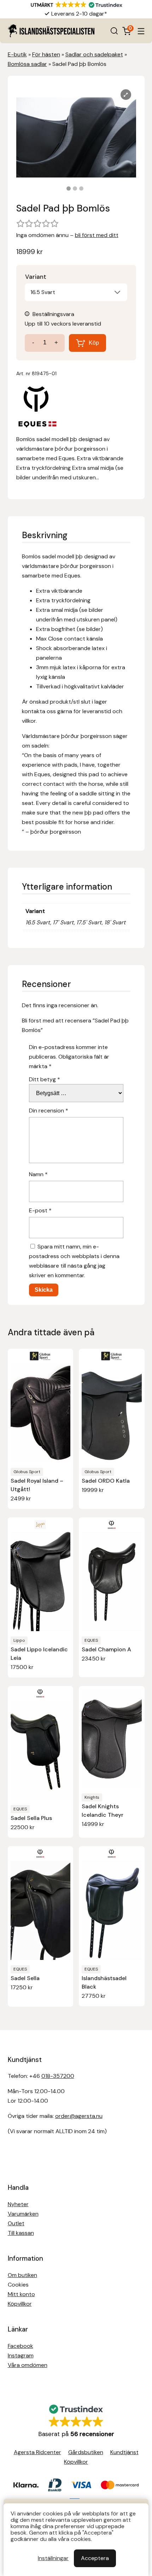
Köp (94, 343)
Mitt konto (21, 2294)
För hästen (46, 54)
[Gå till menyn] (141, 31)
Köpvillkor (20, 2304)
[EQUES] (37, 408)
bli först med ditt (97, 235)
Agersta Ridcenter (37, 2452)
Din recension (49, 1111)
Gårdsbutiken (86, 2452)
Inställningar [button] (53, 2558)
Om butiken (22, 2275)
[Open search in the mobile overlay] (114, 31)
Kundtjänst (124, 2452)
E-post (40, 1210)
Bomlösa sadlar (27, 64)
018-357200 (58, 2076)
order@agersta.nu (79, 2116)
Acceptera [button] (95, 2558)
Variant (36, 277)
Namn (38, 1174)
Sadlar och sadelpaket (94, 54)
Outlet (16, 2223)
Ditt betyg (45, 1079)
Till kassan (21, 2233)
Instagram (21, 2355)
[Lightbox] (126, 95)
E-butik (17, 54)
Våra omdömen (28, 2365)
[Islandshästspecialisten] (51, 31)
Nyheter (18, 2204)
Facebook (21, 2346)
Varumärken (23, 2214)
